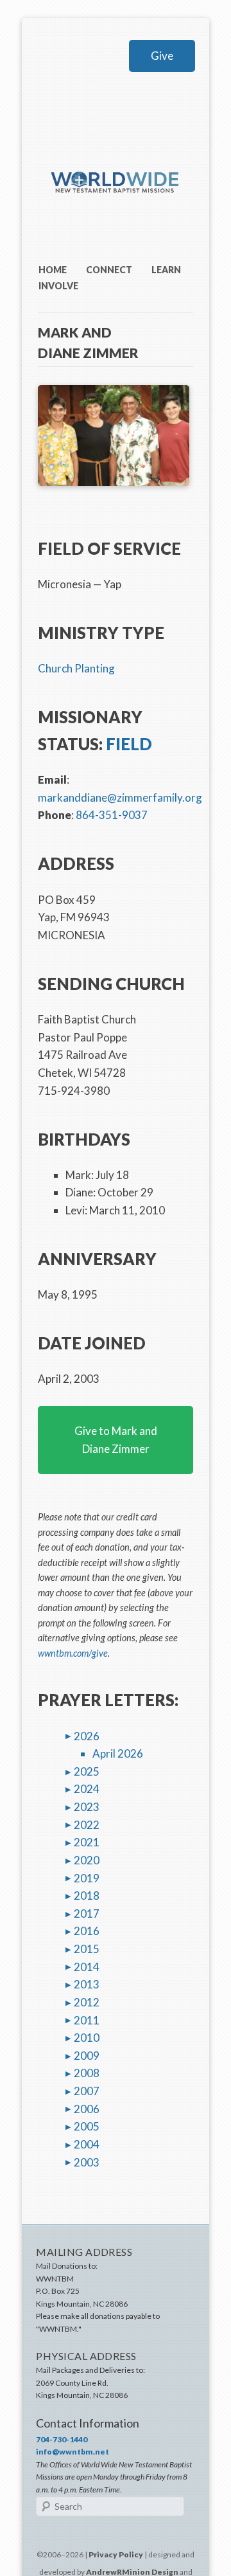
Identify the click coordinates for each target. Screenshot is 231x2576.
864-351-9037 (112, 815)
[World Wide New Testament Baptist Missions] (116, 208)
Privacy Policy (116, 2554)
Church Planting (76, 668)
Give (162, 56)
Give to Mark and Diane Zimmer (116, 1440)
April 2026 (118, 1753)
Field (129, 744)
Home (53, 270)
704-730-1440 (62, 2439)
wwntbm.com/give (73, 1653)
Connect (109, 270)
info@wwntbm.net (73, 2452)
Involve (58, 286)
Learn (166, 270)
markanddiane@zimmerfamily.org (120, 797)
